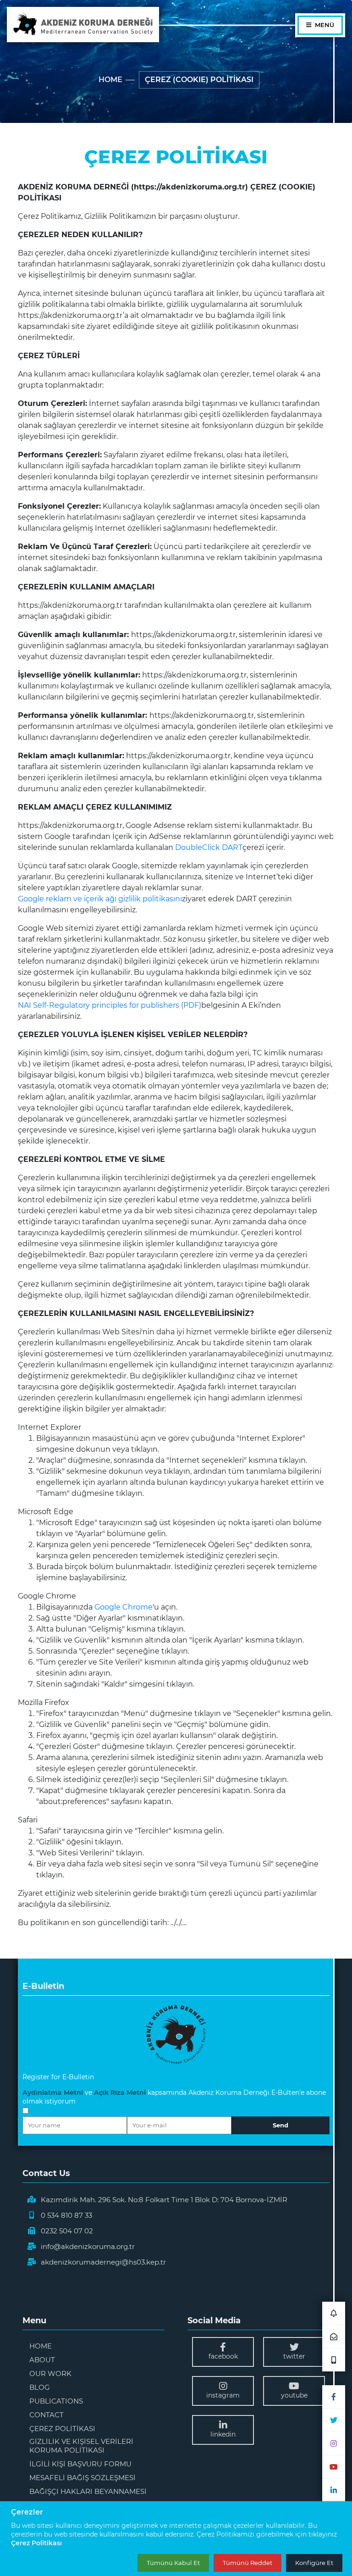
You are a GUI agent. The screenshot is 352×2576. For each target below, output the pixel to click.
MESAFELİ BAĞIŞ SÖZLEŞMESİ (82, 2478)
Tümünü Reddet (247, 2563)
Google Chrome (124, 1607)
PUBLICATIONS (56, 2401)
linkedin (223, 2434)
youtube (294, 2395)
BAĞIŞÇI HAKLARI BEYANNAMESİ (88, 2491)
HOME (110, 80)
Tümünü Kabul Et (173, 2563)
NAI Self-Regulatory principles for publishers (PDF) (110, 1005)
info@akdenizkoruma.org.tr (88, 2246)
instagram (223, 2395)
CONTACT (47, 2415)
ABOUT (42, 2360)
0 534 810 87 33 (66, 2215)
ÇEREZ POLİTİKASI (62, 2429)
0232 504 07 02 (67, 2231)
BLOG (40, 2387)
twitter (294, 2356)
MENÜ (324, 25)
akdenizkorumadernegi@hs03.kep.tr (103, 2262)
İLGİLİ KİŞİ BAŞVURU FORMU (80, 2464)
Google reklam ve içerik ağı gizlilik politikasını (100, 899)
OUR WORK (50, 2373)
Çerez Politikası (36, 2543)
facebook (223, 2356)
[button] (334, 2313)
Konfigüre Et (314, 2563)
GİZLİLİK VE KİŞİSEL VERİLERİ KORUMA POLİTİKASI (81, 2446)
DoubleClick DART (209, 847)
